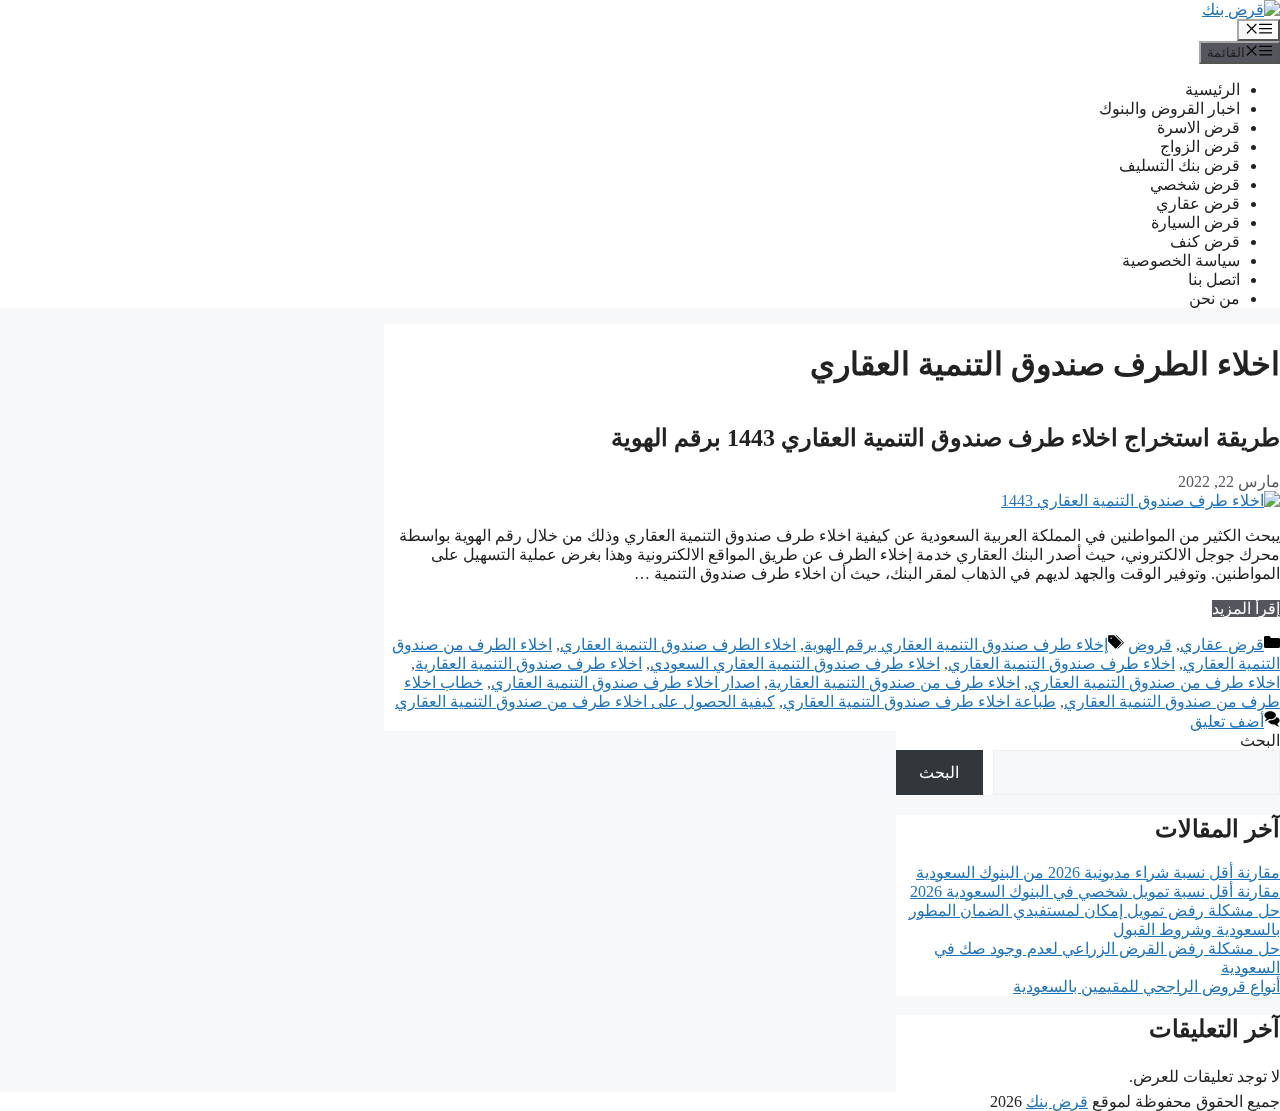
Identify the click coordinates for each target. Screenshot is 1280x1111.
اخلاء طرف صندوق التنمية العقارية (528, 663)
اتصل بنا (1214, 279)
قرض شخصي (1195, 184)
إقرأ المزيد (1246, 608)
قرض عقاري (1198, 203)
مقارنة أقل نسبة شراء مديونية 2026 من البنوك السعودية (1098, 872)
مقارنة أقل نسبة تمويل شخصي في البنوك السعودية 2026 (1095, 891)
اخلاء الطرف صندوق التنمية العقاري (678, 644)
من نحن (1214, 298)
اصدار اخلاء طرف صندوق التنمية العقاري (625, 682)
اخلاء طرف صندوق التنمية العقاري (1061, 663)
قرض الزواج (1200, 146)
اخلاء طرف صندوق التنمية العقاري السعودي (795, 663)
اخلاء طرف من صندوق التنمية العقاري (1154, 682)
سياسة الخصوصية (1181, 260)
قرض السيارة (1195, 222)
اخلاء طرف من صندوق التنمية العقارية (894, 682)
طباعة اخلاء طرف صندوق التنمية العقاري (919, 701)
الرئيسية (1212, 89)
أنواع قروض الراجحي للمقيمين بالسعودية (1146, 986)
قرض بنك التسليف (1179, 165)
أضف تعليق (1227, 721)
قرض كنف (1205, 241)
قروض (1150, 644)
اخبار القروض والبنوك (1169, 108)
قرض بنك (1057, 1101)
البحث (1260, 740)
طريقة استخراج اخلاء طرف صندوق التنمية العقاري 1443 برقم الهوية (945, 438)
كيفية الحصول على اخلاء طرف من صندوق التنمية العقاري (585, 701)
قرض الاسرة (1198, 127)
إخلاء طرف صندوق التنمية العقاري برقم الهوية (956, 644)
